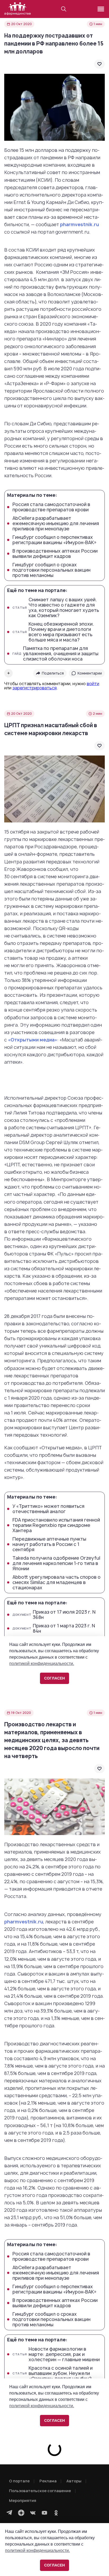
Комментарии (90, 673)
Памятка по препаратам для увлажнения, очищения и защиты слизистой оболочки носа (55, 654)
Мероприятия (23, 2500)
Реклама (48, 2481)
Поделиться (53, 673)
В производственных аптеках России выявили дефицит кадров (55, 554)
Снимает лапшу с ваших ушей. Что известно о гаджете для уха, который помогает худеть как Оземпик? (56, 608)
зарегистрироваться (35, 688)
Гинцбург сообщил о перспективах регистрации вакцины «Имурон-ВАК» (54, 540)
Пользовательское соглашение (40, 2491)
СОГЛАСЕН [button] (54, 2565)
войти (93, 684)
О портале (19, 2481)
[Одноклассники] (56, 2513)
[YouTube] (44, 2513)
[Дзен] (21, 2513)
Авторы (74, 2481)
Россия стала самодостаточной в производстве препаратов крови (51, 507)
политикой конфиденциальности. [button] (37, 2550)
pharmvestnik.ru (80, 224)
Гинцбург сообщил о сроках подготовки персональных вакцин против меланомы (51, 570)
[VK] (33, 2513)
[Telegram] (10, 2513)
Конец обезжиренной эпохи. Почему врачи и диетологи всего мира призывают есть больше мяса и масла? (53, 632)
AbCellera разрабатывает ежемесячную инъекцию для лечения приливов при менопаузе (56, 524)
